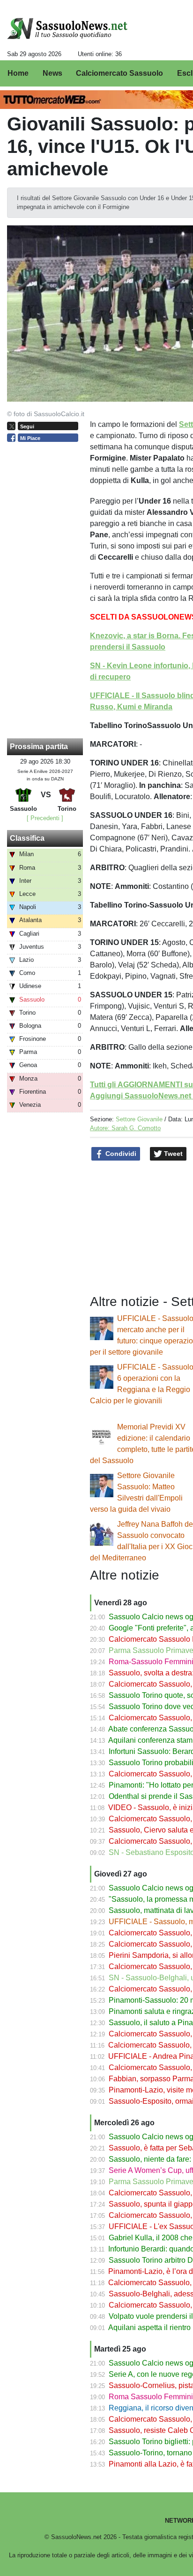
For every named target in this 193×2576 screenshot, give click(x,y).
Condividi (120, 1154)
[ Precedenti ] (45, 818)
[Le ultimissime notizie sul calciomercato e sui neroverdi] (67, 29)
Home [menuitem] (18, 73)
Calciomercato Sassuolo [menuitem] (119, 73)
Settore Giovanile (139, 1119)
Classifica (27, 838)
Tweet (172, 1154)
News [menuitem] (52, 73)
